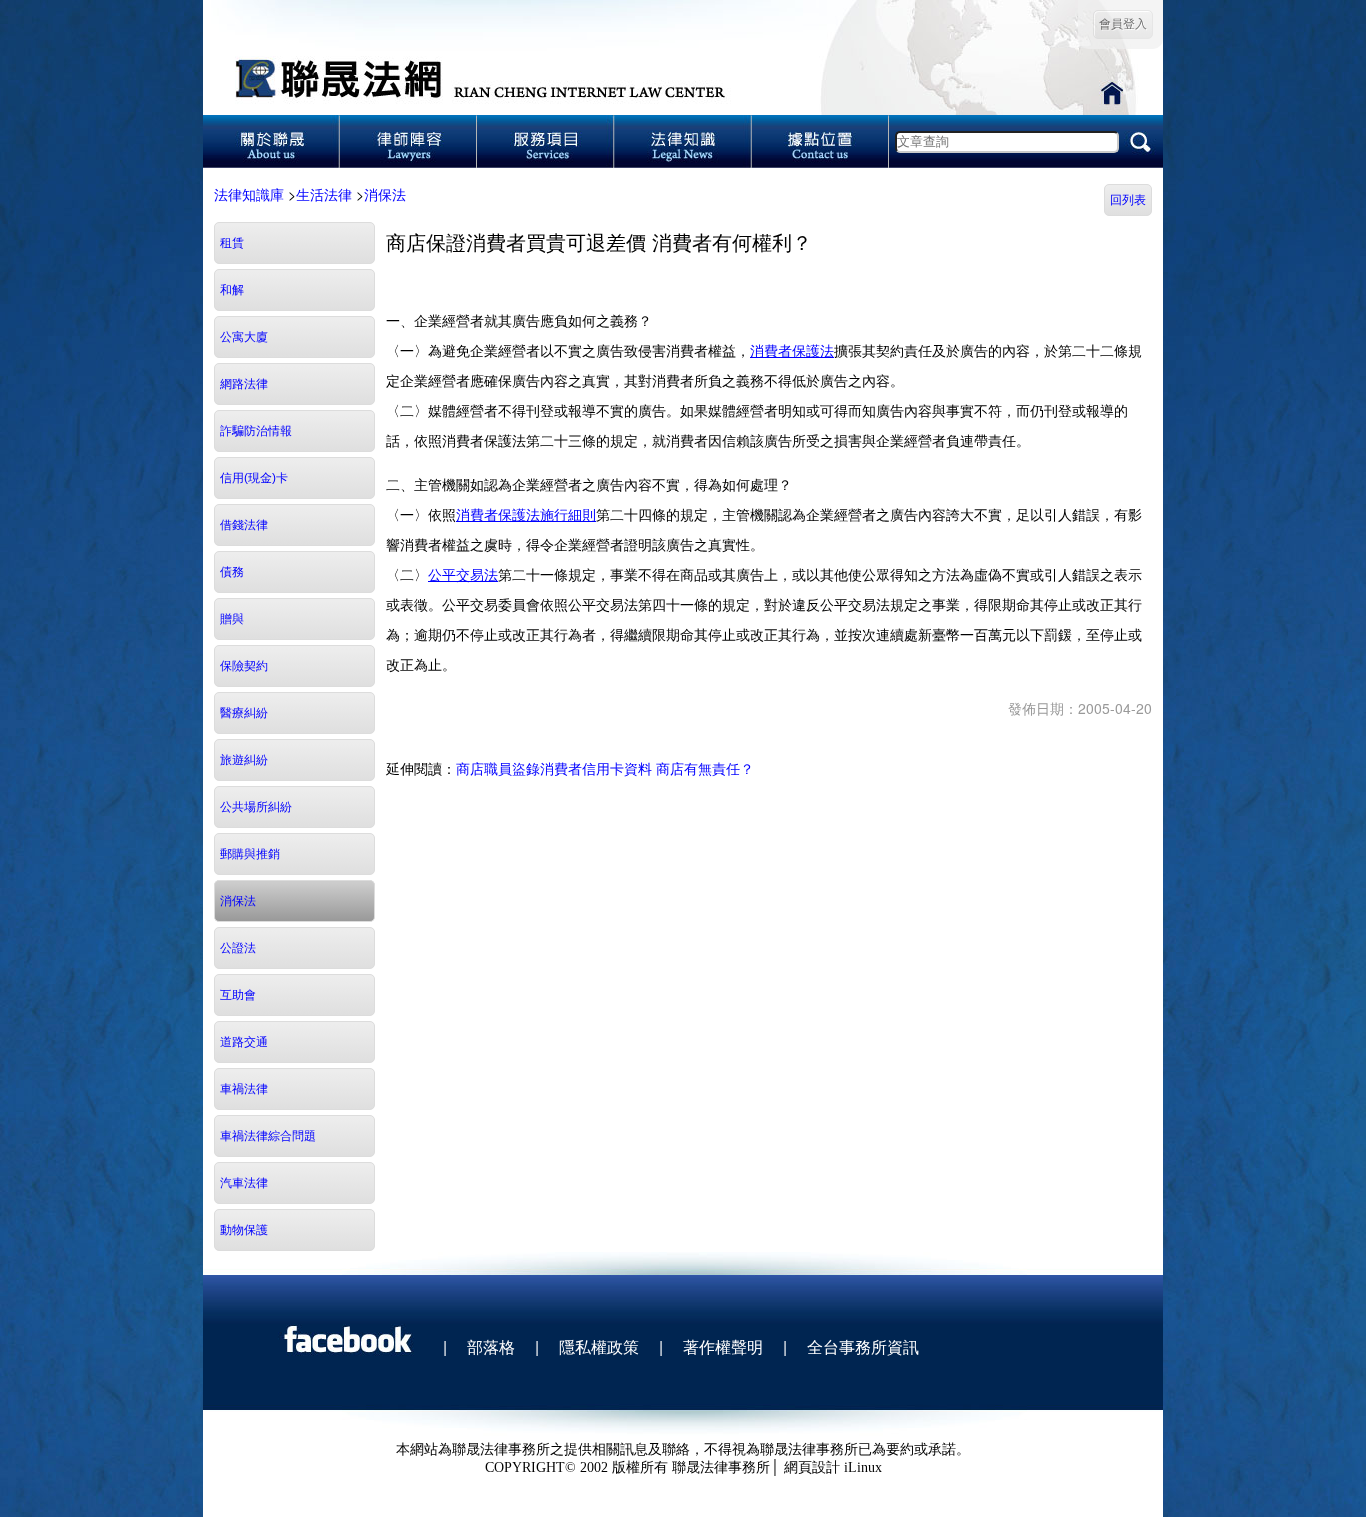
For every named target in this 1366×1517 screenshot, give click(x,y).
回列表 (1128, 200)
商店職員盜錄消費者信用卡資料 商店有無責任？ (605, 768)
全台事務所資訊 (863, 1346)
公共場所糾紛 (256, 807)
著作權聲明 (723, 1346)
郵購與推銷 (250, 854)
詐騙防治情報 (256, 431)
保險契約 (244, 666)
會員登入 (1123, 24)
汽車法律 (244, 1183)
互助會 (238, 995)
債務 (232, 572)
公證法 (238, 948)
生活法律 (324, 194)
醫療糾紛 (244, 713)
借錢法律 (244, 525)
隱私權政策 (599, 1346)
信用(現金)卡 (254, 478)
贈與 (232, 619)
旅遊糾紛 (244, 760)
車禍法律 (244, 1089)
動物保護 (244, 1230)
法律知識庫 (249, 194)
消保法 (385, 194)
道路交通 (244, 1042)
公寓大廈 (244, 337)
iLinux (863, 1467)
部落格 (491, 1346)
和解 (232, 290)
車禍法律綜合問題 (268, 1136)
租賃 (232, 243)
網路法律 (244, 384)
